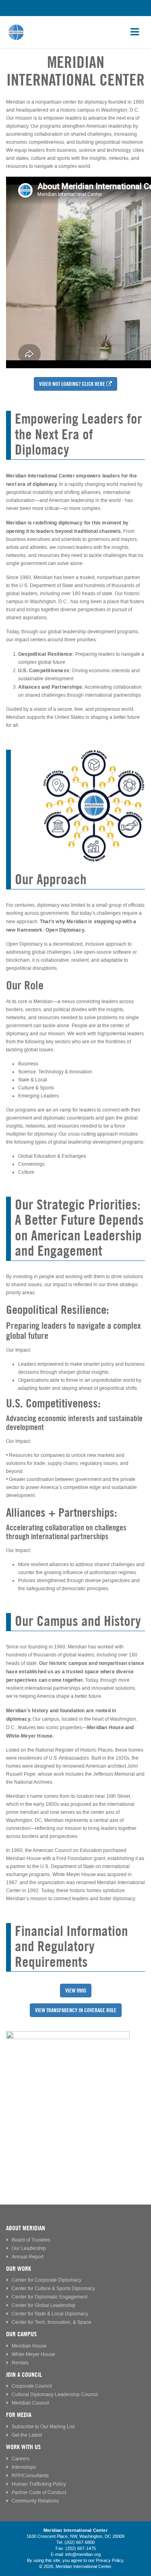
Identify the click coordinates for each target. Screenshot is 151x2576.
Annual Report (28, 2257)
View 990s (76, 1991)
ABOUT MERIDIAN (26, 2228)
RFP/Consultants (30, 2476)
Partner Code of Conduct (39, 2493)
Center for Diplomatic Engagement (50, 2297)
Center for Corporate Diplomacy (47, 2280)
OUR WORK (19, 2269)
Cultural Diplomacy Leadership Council (55, 2395)
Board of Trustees (31, 2240)
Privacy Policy (110, 2561)
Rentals (20, 2363)
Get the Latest (27, 2435)
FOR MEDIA (19, 2415)
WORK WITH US (23, 2447)
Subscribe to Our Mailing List (43, 2427)
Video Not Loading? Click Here (72, 384)
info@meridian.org (83, 2555)
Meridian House (29, 2346)
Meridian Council (30, 2403)
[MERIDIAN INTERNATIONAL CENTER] (75, 2093)
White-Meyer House (33, 2355)
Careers (21, 2459)
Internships (24, 2467)
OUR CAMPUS (21, 2334)
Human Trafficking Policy (39, 2484)
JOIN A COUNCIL (24, 2375)
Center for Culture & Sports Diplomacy (53, 2289)
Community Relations (35, 2501)
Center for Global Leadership (43, 2306)
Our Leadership (29, 2249)
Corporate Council (32, 2386)
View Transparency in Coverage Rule (76, 2010)
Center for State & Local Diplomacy (50, 2314)
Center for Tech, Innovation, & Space (52, 2322)
